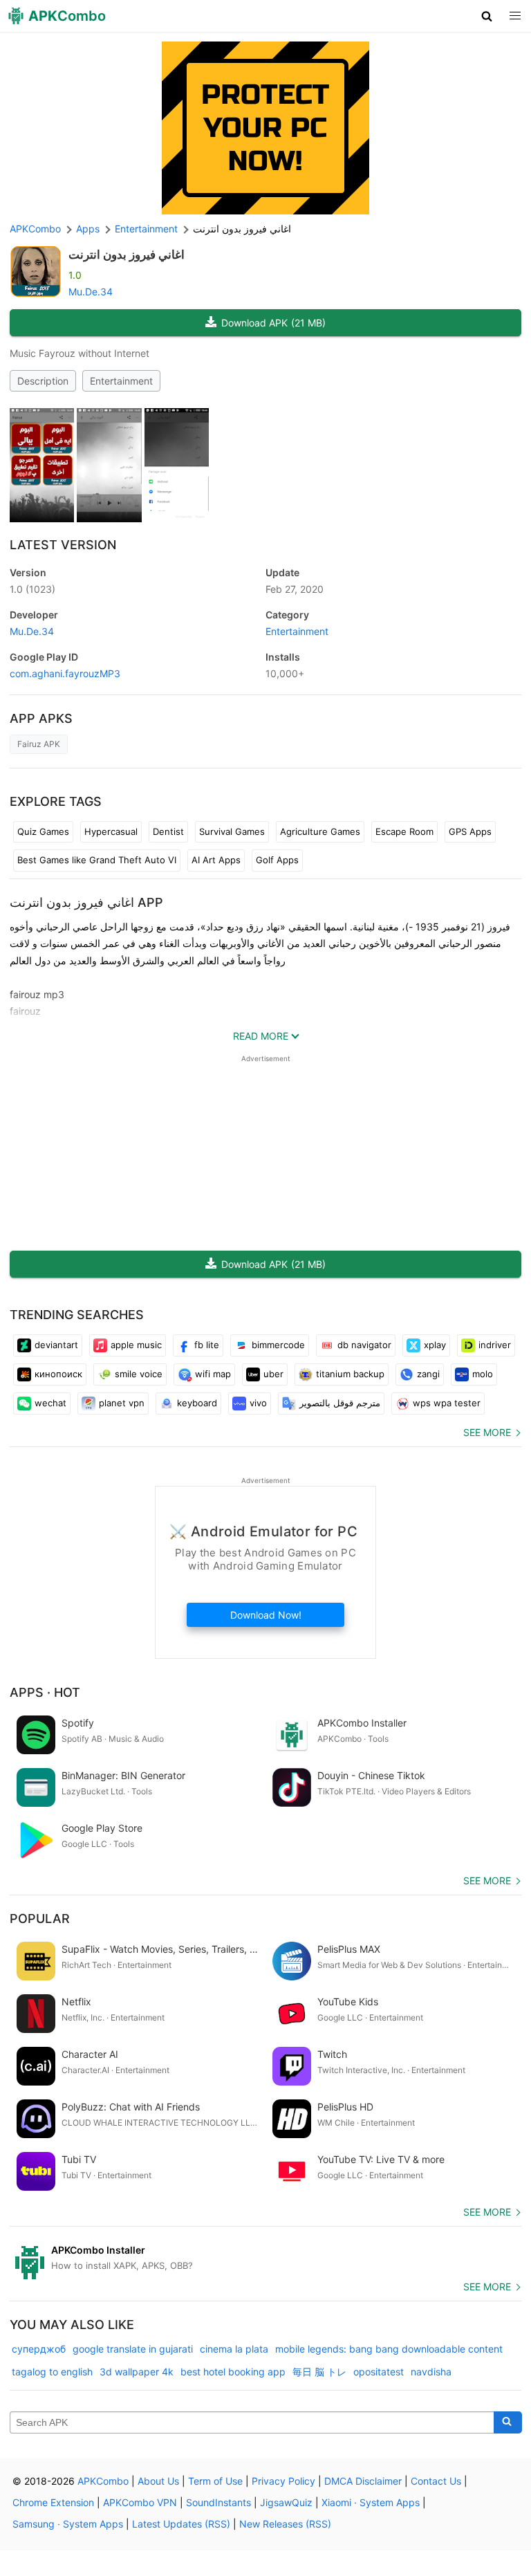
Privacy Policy (283, 2481)
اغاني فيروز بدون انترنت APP (86, 902)
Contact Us (436, 2481)
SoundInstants (218, 2502)
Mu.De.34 (91, 292)
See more (487, 1432)
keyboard (197, 1403)
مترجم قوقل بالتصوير (340, 1403)
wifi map (213, 1374)
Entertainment (121, 381)
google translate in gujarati (133, 2349)
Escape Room (404, 831)
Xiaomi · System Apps (371, 2502)
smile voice (139, 1374)
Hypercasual (111, 831)
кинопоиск (58, 1374)
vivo (258, 1403)
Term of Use (215, 2481)
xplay (435, 1345)
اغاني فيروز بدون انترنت (127, 255)
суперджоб (39, 2349)
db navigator (364, 1345)
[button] (487, 16)
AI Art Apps (216, 860)
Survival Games (232, 831)
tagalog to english (52, 2372)
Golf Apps (277, 860)
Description (43, 381)
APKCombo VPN (140, 2502)
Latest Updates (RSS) (181, 2524)
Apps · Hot (45, 1692)
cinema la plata (234, 2349)
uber (273, 1374)
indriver (495, 1345)
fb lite (207, 1345)
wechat (50, 1403)
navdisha (431, 2372)
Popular (40, 1919)
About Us (158, 2481)
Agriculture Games (320, 831)
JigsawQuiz (286, 2502)
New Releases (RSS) (285, 2524)
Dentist (168, 831)
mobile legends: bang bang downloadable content (389, 2349)
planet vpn (122, 1403)
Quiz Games (43, 831)
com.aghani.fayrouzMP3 (65, 673)
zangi (428, 1374)
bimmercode (278, 1345)
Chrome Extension (53, 2502)
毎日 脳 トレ (319, 2372)
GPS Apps (470, 831)
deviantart (56, 1345)
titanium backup (350, 1374)
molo (483, 1374)
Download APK (273, 323)
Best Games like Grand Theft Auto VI (97, 860)
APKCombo (35, 229)
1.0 (32, 589)
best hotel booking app (233, 2372)
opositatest (379, 2372)
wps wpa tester (447, 1403)
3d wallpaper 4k (137, 2372)
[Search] (508, 2422)
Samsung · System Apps (68, 2524)
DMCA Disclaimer (363, 2481)
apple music (136, 1345)
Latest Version (63, 545)
